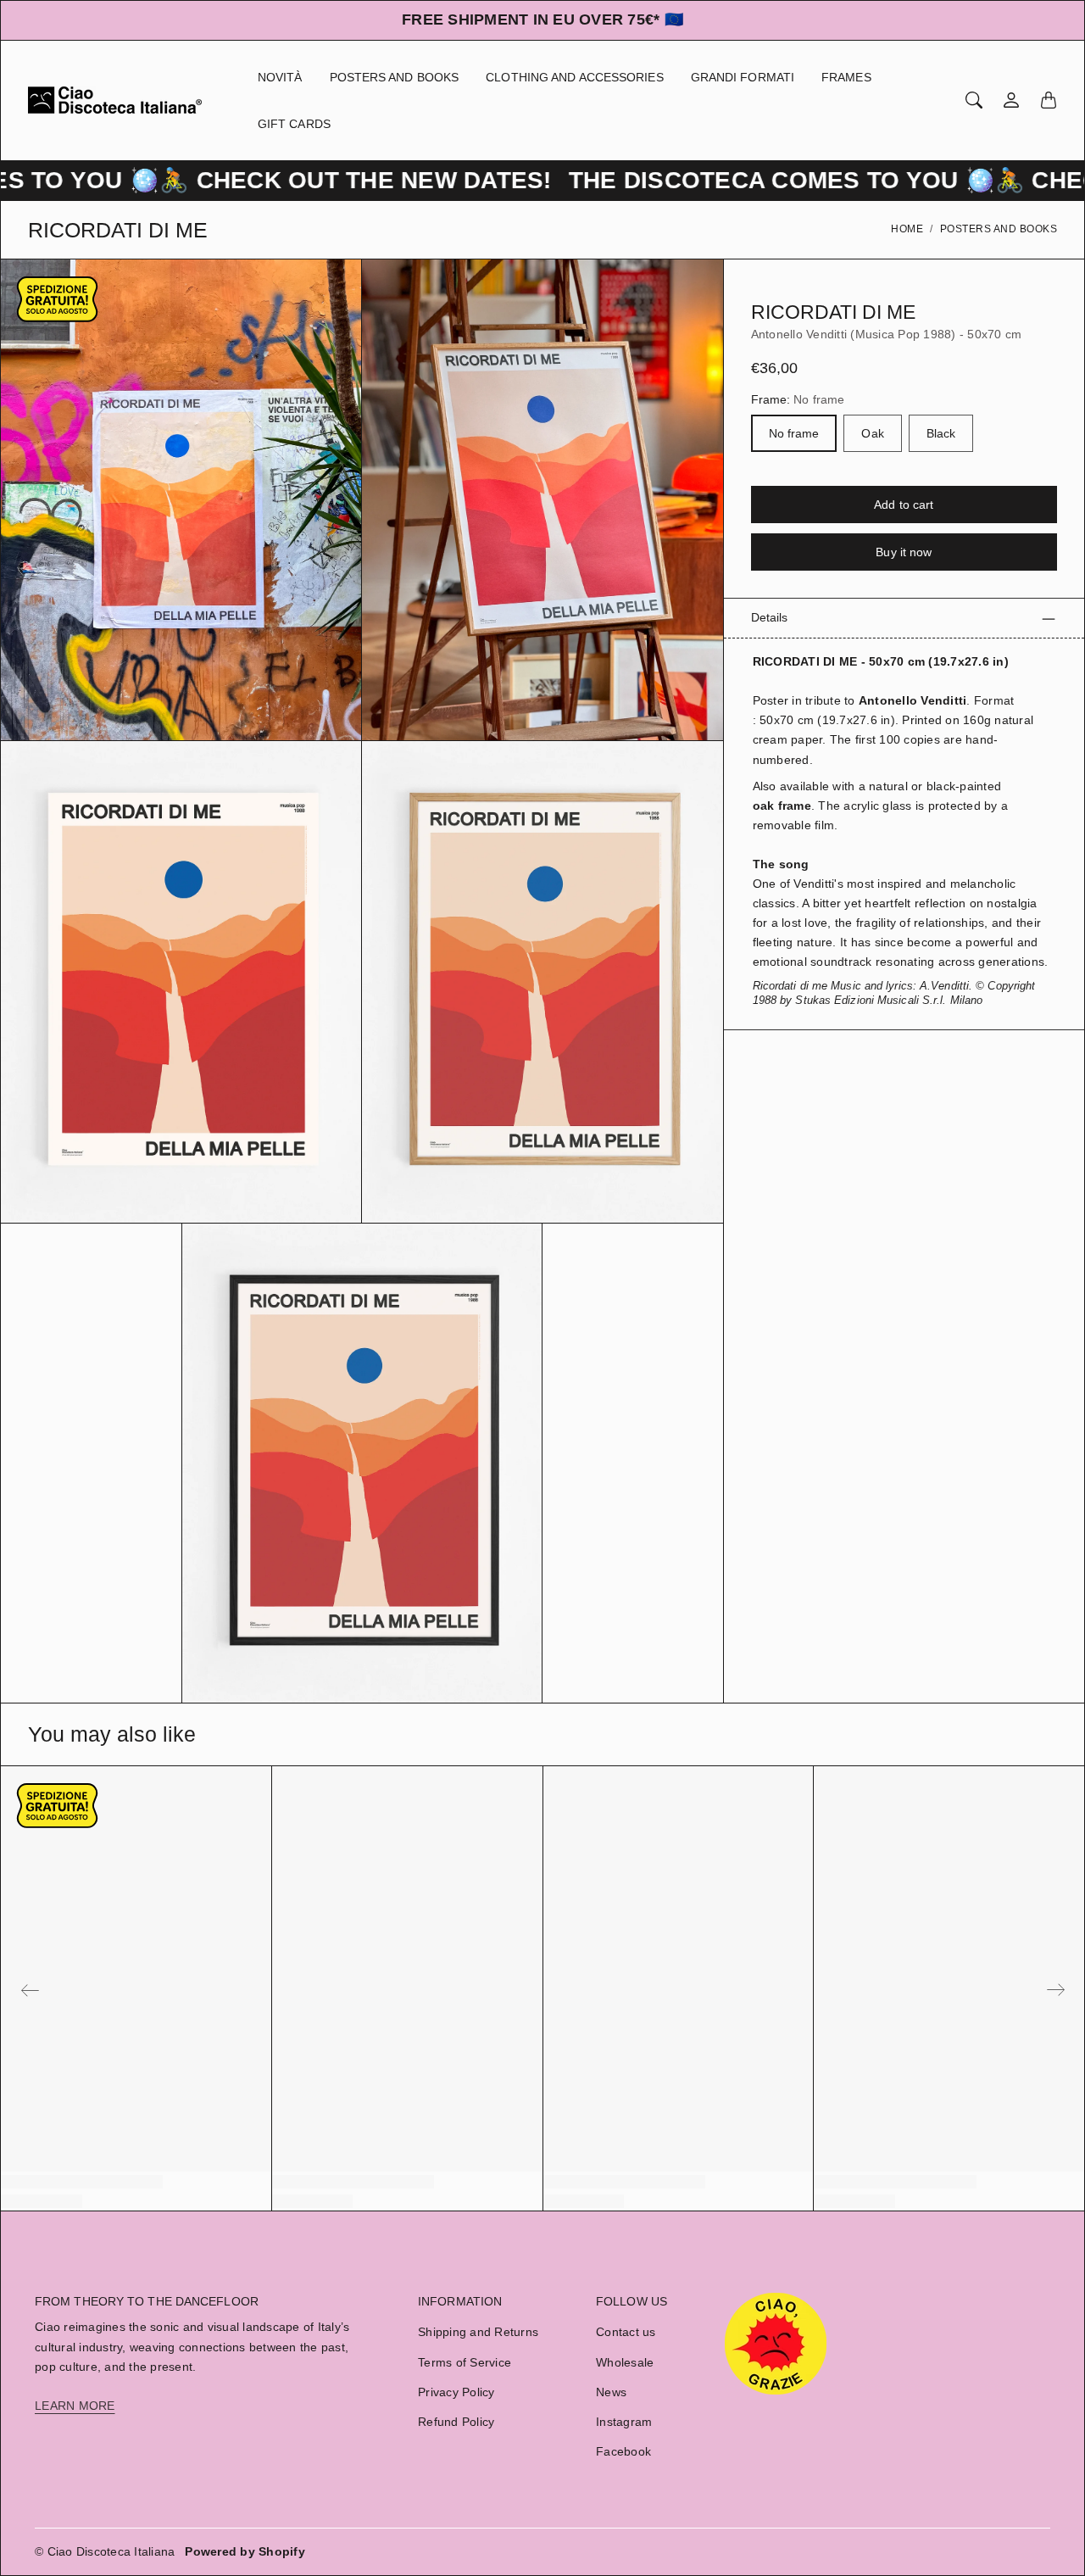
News (611, 2392)
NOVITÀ (280, 77)
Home (907, 229)
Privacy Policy (456, 2392)
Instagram (624, 2422)
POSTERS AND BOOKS (395, 77)
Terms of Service (465, 2362)
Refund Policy (456, 2422)
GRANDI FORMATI (743, 77)
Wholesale (625, 2362)
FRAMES (846, 77)
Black (941, 434)
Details (770, 618)
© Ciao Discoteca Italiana (105, 2551)
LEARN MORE (75, 2406)
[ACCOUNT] (1011, 100)
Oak (872, 434)
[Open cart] (1049, 100)
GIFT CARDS (294, 123)
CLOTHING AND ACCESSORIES (574, 77)
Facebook (623, 2451)
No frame (794, 434)
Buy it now (904, 553)
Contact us (626, 2332)
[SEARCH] (974, 100)
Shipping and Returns (478, 2332)
